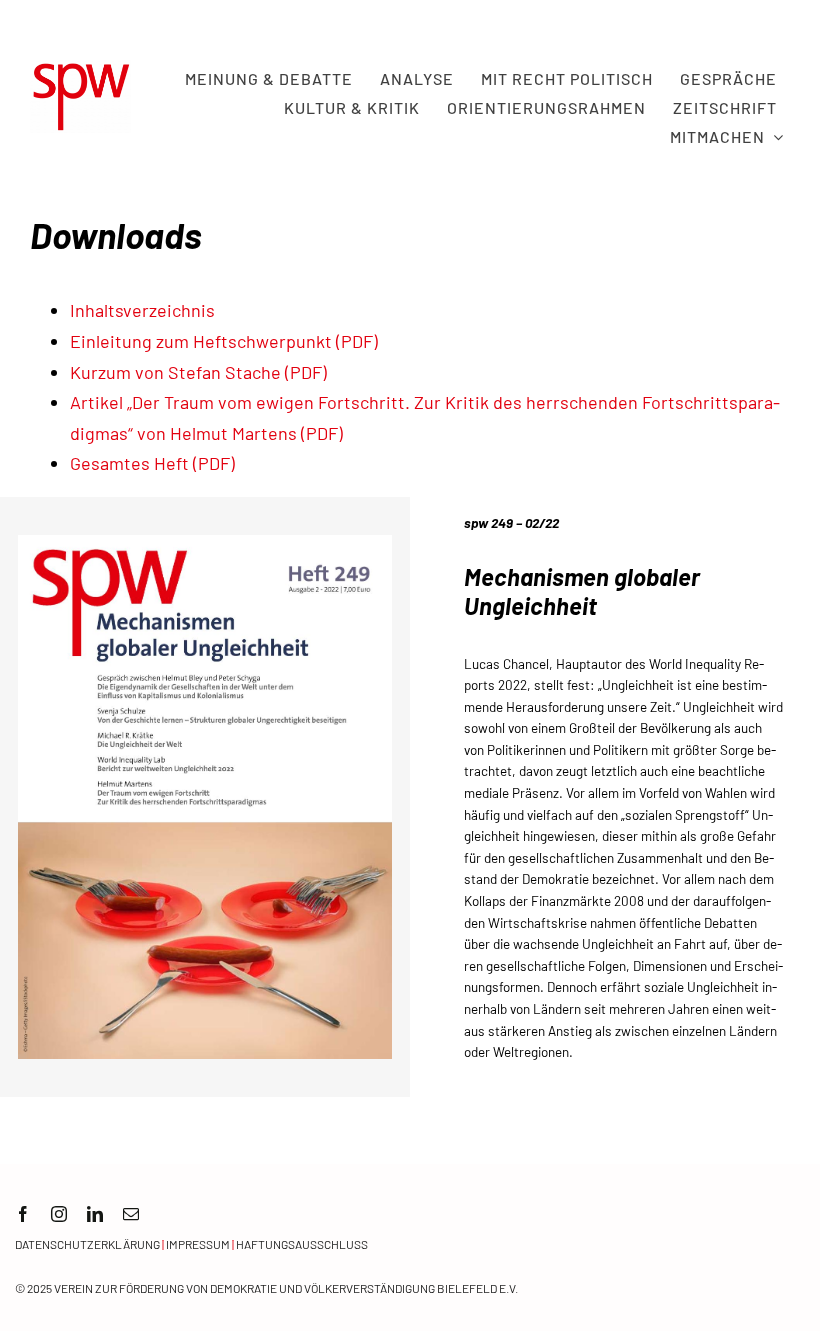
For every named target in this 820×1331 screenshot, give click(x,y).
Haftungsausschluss (302, 1244)
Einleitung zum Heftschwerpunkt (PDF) (224, 341)
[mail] (131, 1214)
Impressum (198, 1244)
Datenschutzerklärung (87, 1244)
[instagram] (59, 1214)
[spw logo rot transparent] (80, 69)
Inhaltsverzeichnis (142, 310)
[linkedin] (95, 1214)
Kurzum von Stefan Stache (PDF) (198, 372)
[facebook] (23, 1214)
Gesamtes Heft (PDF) (152, 463)
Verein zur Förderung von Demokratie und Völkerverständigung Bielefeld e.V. (286, 1288)
